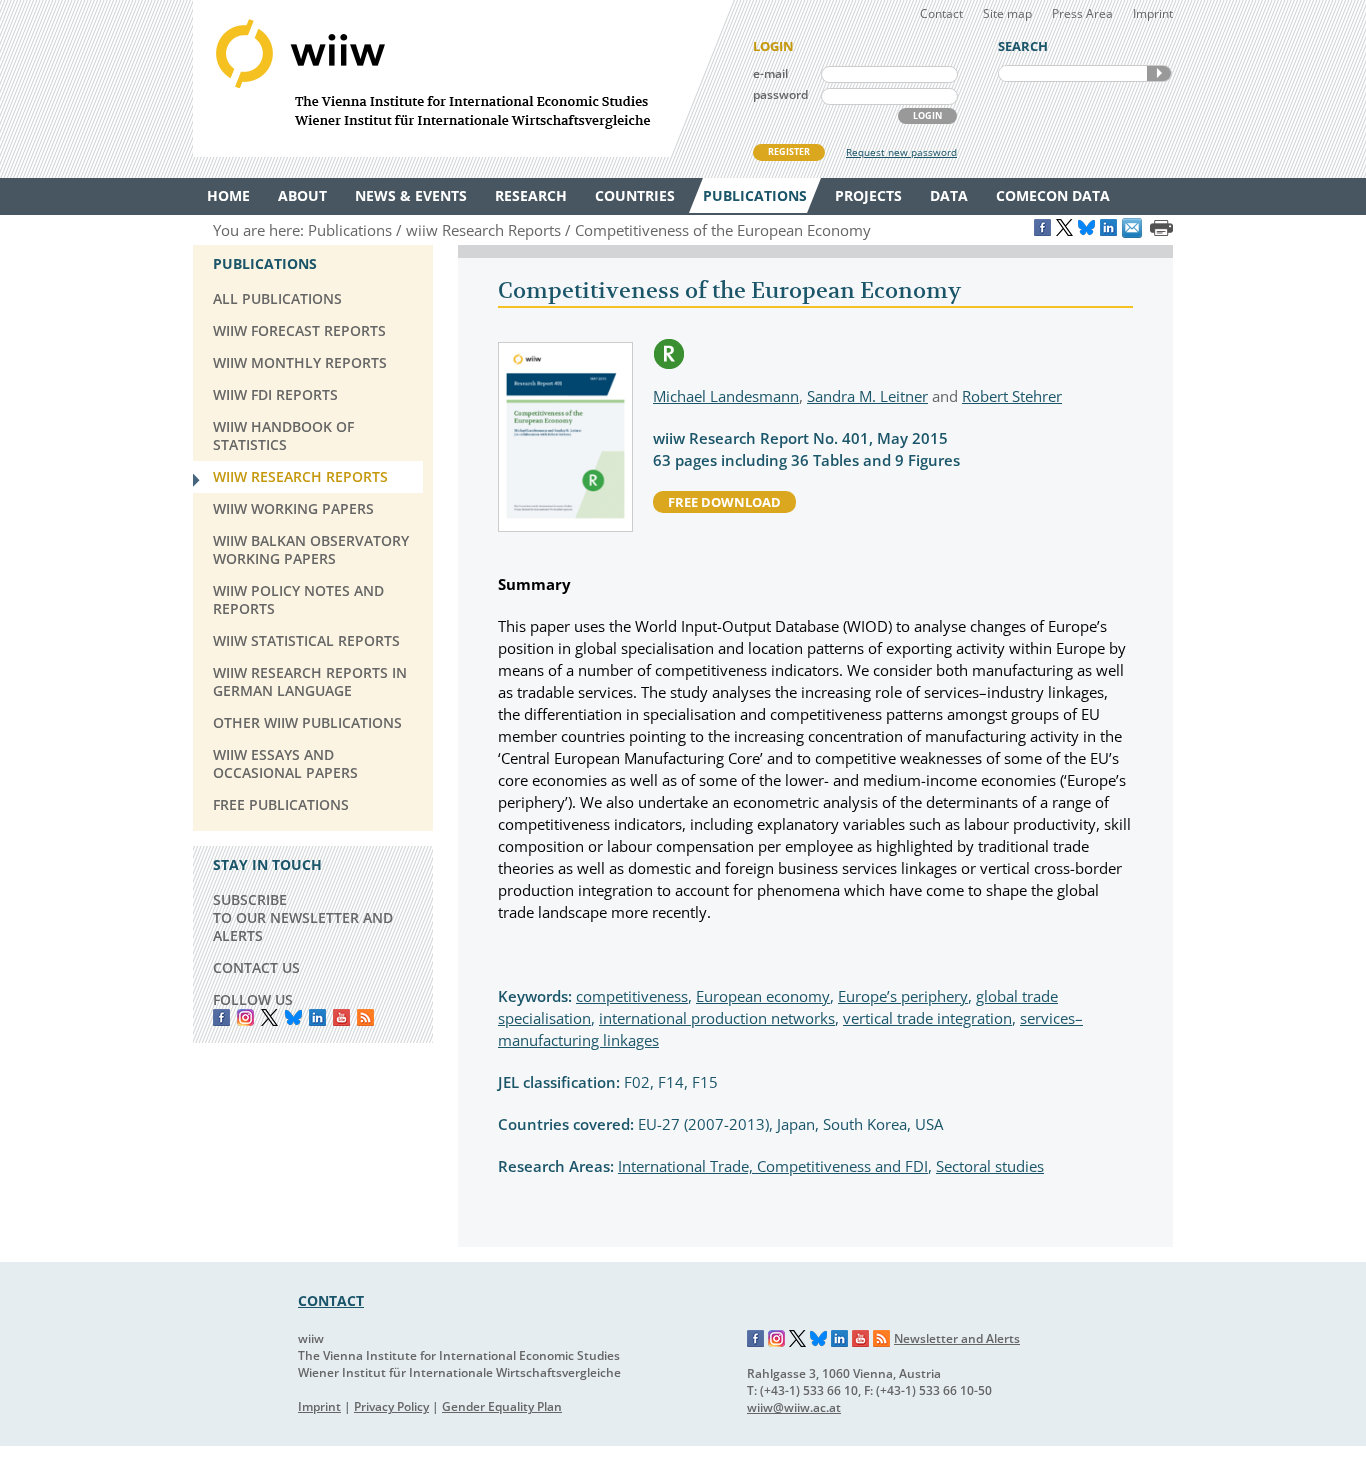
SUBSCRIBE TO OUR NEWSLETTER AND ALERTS (303, 917)
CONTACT (331, 1300)
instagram (245, 1017)
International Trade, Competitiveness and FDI (773, 1166)
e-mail (770, 73)
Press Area (1082, 13)
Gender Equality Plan (502, 1406)
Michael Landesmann (726, 396)
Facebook (221, 1017)
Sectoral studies (990, 1166)
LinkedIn (317, 1017)
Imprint (1153, 13)
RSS (365, 1017)
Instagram (777, 1339)
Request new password (901, 152)
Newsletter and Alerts (957, 1338)
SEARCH (1159, 73)
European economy (763, 996)
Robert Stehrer (1012, 396)
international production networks (717, 1018)
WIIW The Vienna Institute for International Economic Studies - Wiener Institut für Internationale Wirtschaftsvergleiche (463, 78)
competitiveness (632, 996)
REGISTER (789, 151)
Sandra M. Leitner (867, 396)
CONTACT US (256, 967)
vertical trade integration (927, 1018)
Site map (1007, 13)
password (780, 94)
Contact (941, 13)
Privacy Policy (391, 1406)
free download (724, 502)
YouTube (341, 1017)
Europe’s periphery (903, 996)
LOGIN (927, 115)
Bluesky (293, 1017)
